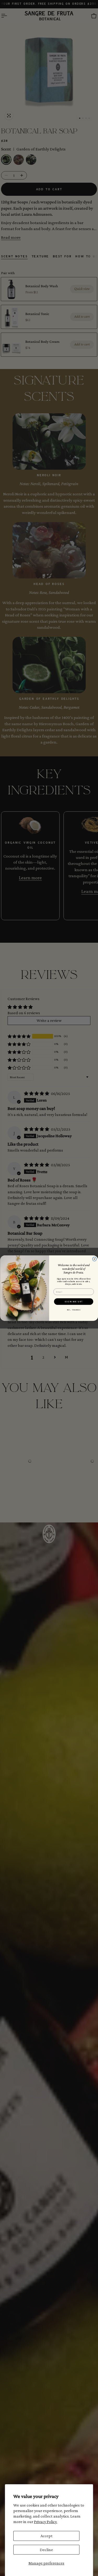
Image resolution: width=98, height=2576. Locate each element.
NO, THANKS (74, 1310)
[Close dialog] (94, 1259)
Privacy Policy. (46, 2522)
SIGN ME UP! (74, 1301)
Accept (47, 2536)
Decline (46, 2550)
